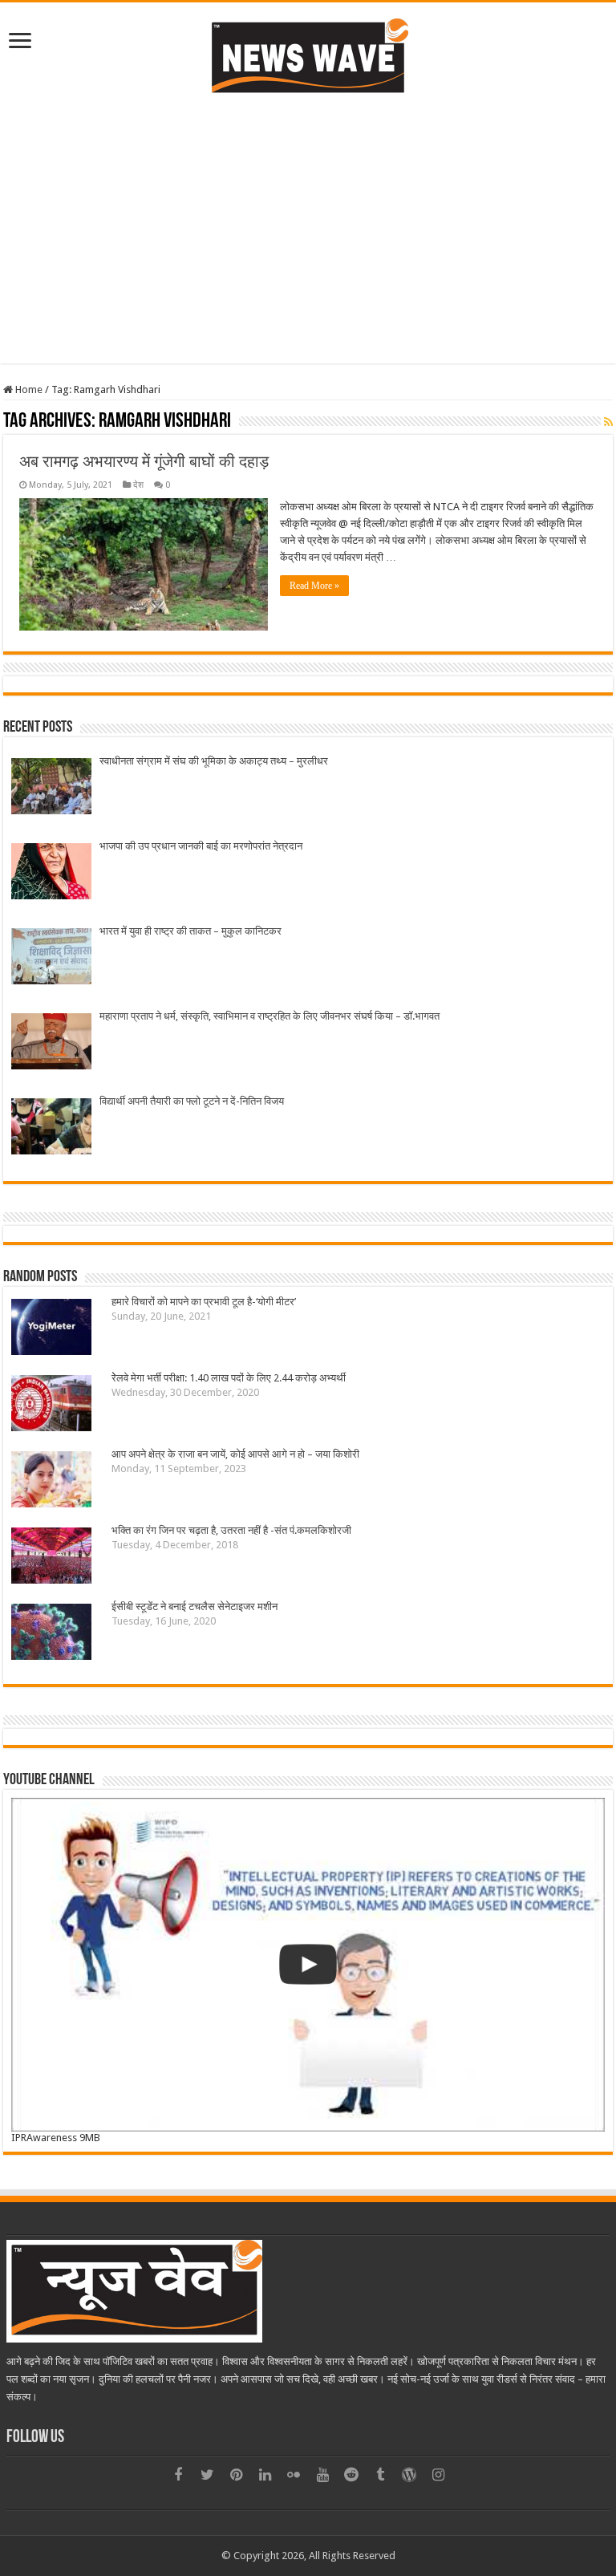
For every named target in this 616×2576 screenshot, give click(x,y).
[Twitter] (207, 2475)
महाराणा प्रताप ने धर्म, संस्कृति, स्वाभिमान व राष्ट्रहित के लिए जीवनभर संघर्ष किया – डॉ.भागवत (269, 1016)
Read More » (314, 586)
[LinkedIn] (265, 2475)
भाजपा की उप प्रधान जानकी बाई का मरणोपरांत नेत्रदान (201, 846)
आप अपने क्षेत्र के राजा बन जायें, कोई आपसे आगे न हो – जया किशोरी (235, 1454)
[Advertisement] (308, 227)
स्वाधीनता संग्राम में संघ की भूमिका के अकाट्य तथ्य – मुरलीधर (214, 761)
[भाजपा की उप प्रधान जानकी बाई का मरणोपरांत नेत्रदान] (51, 873)
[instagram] (438, 2475)
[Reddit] (351, 2475)
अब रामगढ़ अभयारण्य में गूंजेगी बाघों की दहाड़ (144, 461)
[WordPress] (409, 2475)
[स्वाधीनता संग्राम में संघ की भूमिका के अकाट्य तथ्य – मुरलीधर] (51, 788)
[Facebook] (178, 2475)
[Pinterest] (236, 2475)
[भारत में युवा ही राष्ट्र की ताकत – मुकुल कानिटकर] (51, 958)
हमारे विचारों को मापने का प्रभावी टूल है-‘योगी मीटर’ (204, 1302)
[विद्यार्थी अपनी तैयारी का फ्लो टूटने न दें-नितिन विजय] (51, 1128)
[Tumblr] (380, 2475)
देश (138, 485)
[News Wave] (308, 55)
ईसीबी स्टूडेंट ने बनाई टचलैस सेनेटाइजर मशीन (195, 1606)
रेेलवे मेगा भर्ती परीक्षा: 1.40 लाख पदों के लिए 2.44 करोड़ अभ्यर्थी (229, 1378)
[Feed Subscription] (608, 422)
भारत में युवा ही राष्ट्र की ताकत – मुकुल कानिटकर (190, 931)
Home (28, 389)
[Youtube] (322, 2475)
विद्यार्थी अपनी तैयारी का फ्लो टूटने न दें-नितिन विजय (192, 1101)
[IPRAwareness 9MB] (308, 1965)
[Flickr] (294, 2475)
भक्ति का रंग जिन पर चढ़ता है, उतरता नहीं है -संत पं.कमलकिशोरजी (231, 1530)
